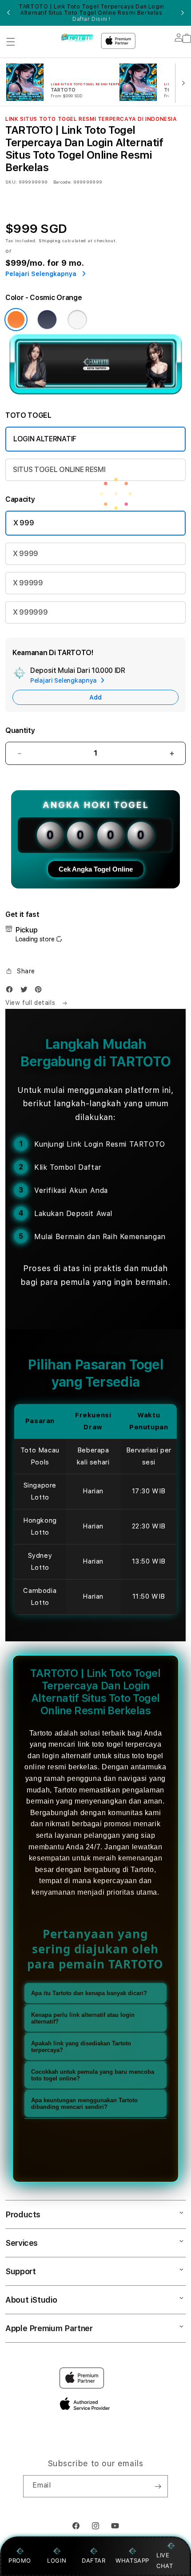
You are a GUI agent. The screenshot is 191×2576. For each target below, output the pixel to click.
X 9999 (26, 554)
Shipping (50, 240)
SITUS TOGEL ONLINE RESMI (59, 470)
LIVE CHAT (165, 2560)
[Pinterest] (40, 991)
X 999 (24, 523)
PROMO (20, 2560)
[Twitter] (26, 991)
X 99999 (28, 583)
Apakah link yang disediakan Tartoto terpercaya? (81, 2047)
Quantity (20, 730)
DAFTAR (94, 2560)
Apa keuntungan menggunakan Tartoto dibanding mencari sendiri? (84, 2104)
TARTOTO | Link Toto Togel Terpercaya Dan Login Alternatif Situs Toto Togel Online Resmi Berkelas (92, 13)
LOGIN (57, 2560)
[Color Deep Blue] (47, 320)
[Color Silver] (77, 320)
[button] (11, 42)
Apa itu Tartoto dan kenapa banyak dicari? (89, 1993)
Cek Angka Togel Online (96, 869)
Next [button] (183, 13)
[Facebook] (12, 991)
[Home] (78, 38)
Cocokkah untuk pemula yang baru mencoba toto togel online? (93, 2075)
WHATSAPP (133, 2560)
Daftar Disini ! (92, 19)
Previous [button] (8, 13)
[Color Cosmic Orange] (16, 320)
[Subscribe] (158, 2486)
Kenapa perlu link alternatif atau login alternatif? (83, 2018)
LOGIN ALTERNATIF (45, 439)
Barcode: (62, 182)
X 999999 (30, 612)
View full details (31, 1003)
